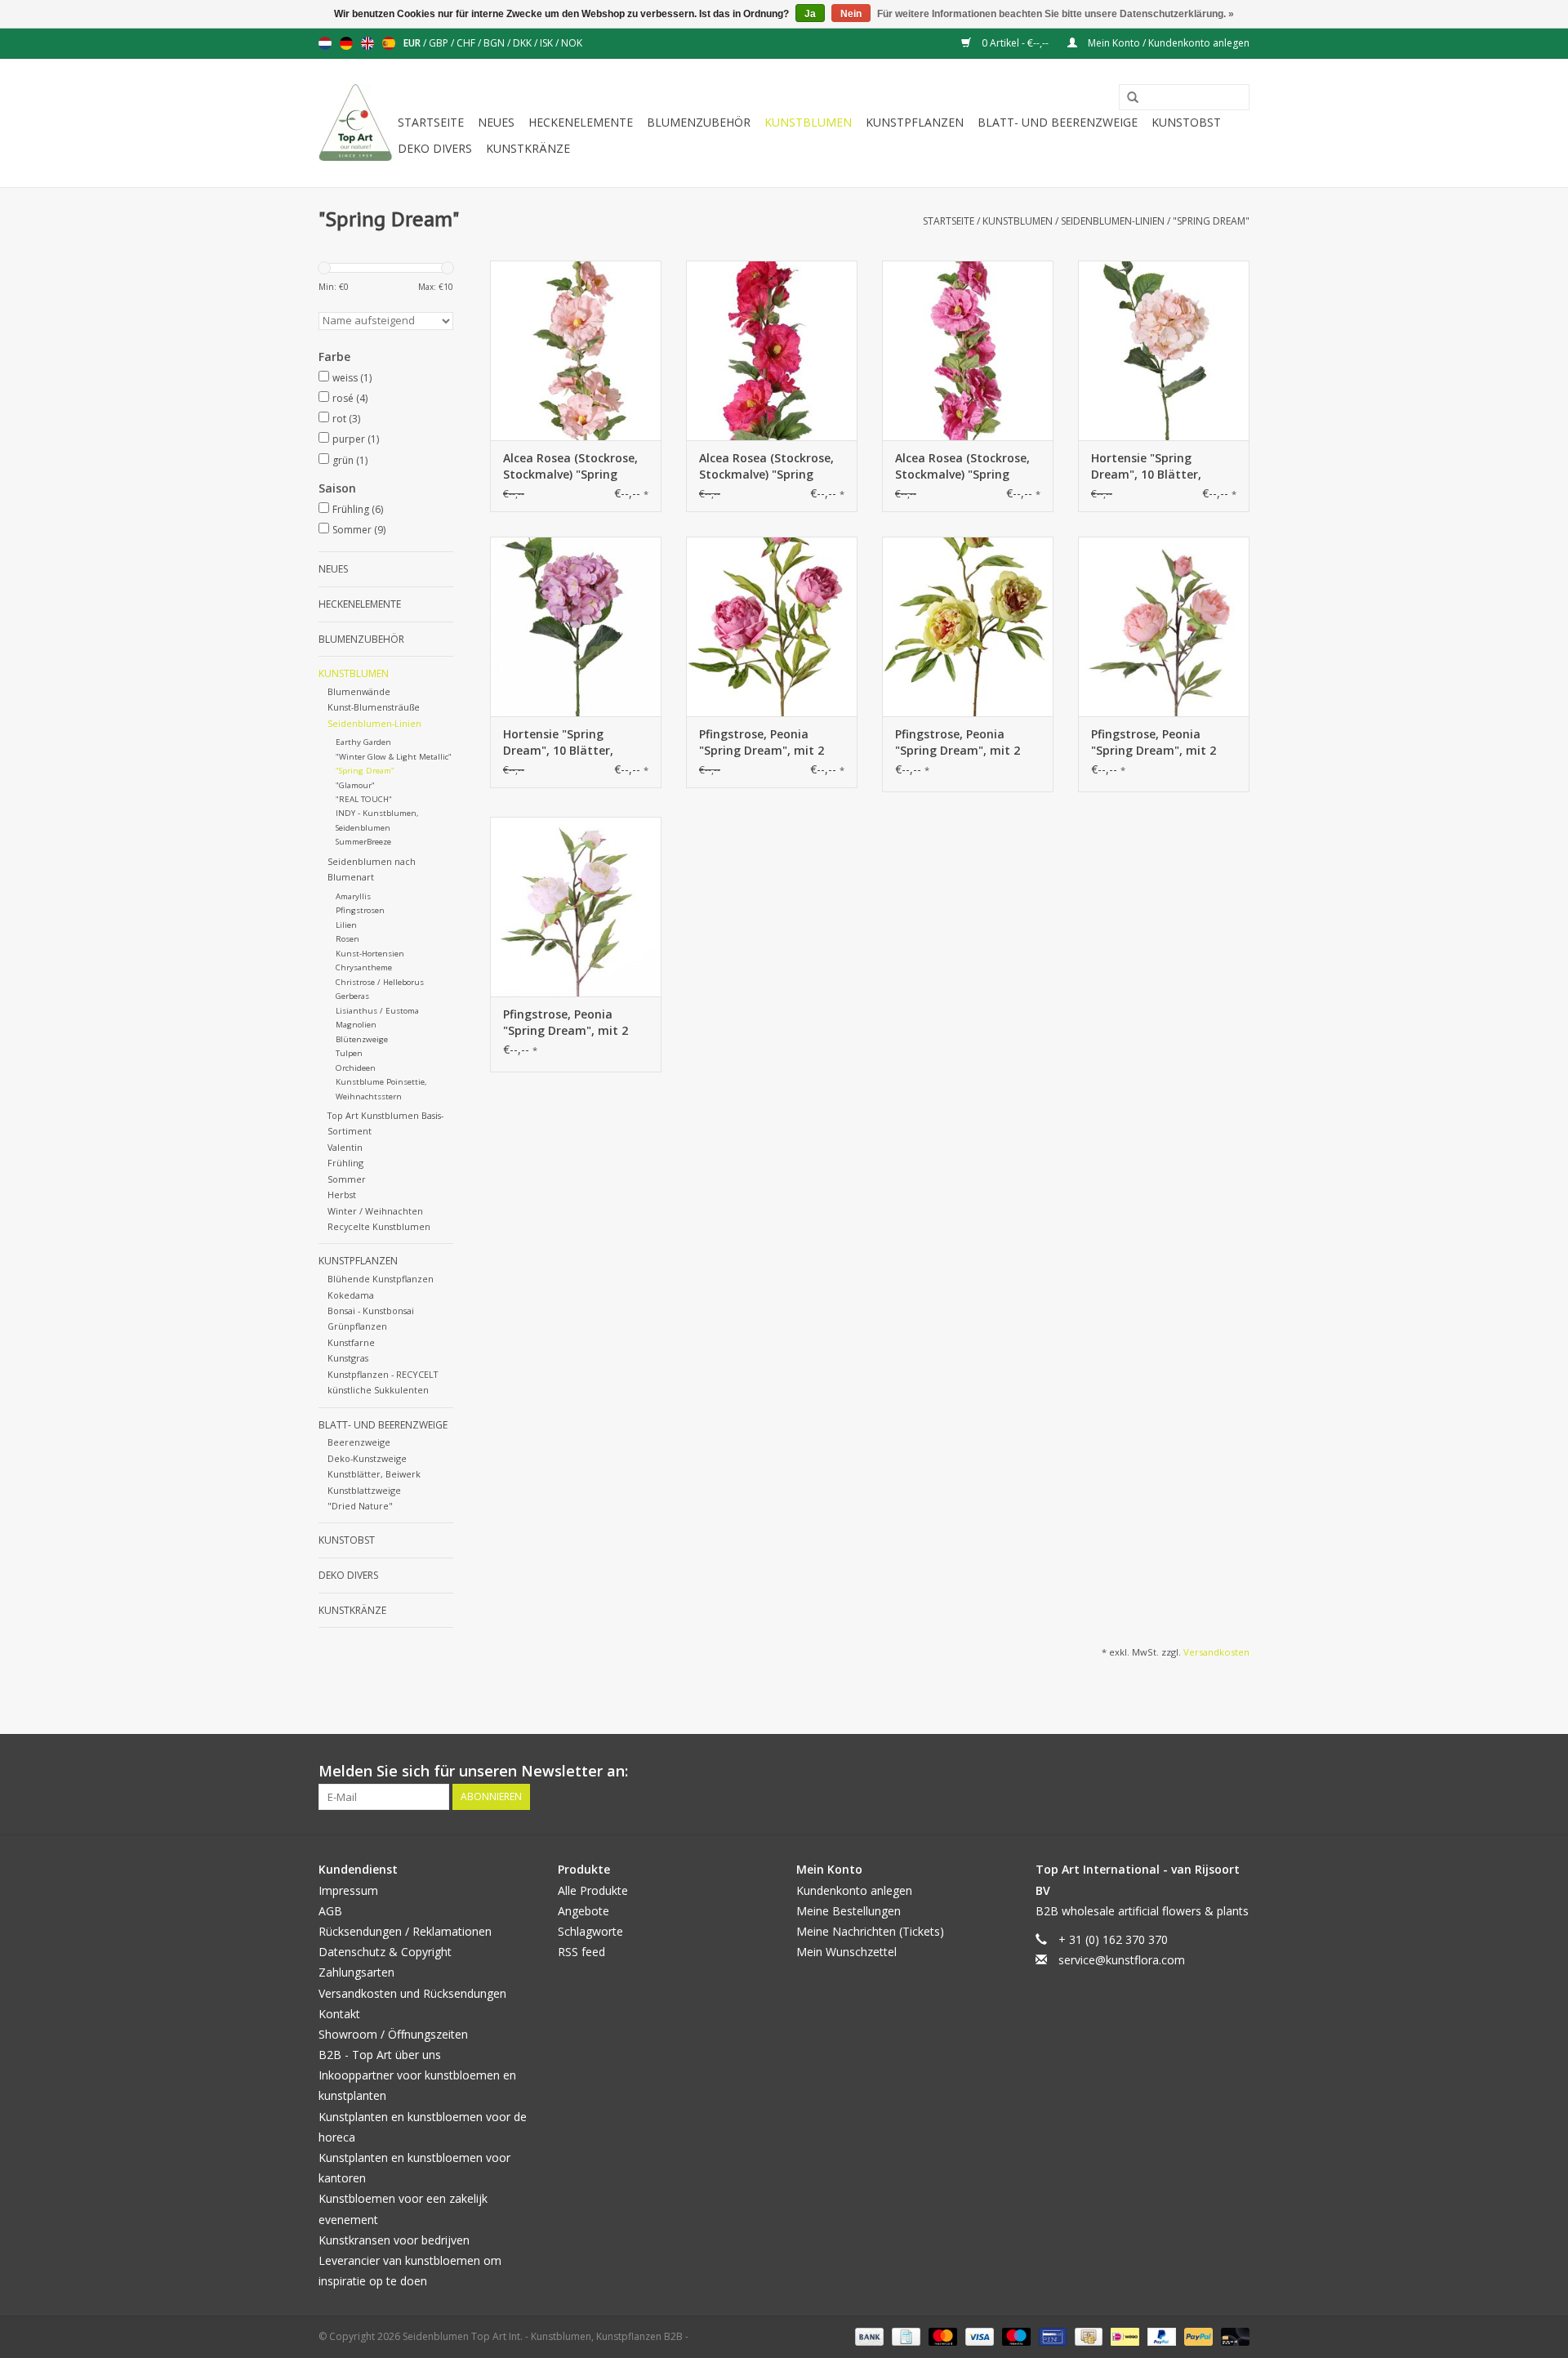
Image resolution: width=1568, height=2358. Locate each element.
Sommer (359, 530)
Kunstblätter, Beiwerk (374, 1474)
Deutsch (346, 43)
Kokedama (351, 1295)
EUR (413, 43)
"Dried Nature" (360, 1506)
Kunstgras (348, 1358)
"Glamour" (355, 785)
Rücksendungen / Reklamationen (405, 1931)
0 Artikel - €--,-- (1015, 43)
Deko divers (435, 148)
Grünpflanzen (357, 1326)
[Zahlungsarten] (868, 2336)
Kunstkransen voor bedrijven (394, 2240)
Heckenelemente (581, 122)
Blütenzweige (362, 1039)
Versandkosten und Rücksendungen (412, 1993)
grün (350, 460)
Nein (851, 14)
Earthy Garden (363, 742)
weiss (352, 378)
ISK (548, 43)
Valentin (345, 1147)
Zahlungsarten (356, 1972)
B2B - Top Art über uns (380, 2055)
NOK (572, 43)
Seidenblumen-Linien (1113, 221)
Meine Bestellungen (849, 1911)
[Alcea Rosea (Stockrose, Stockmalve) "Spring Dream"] (576, 350)
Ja (810, 14)
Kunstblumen (808, 122)
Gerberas (352, 996)
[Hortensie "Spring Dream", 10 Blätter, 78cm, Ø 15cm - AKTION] (1164, 350)
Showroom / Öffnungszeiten (393, 2034)
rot (346, 419)
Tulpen (349, 1053)
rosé (350, 398)
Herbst (342, 1195)
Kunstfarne (351, 1342)
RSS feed (581, 1952)
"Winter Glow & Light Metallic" (394, 757)
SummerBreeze (363, 842)
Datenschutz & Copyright (385, 1952)
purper (356, 439)
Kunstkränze (528, 148)
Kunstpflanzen (915, 122)
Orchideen (356, 1068)
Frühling (358, 509)
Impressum (348, 1890)
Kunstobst (1186, 122)
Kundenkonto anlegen (854, 1890)
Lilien (346, 925)
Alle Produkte (593, 1890)
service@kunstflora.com (1122, 1960)
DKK (523, 43)
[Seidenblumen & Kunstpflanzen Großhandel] (356, 123)
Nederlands (325, 43)
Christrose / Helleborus (380, 982)
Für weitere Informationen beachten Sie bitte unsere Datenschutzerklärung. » (1056, 14)
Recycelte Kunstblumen (379, 1226)
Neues (496, 122)
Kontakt (339, 2014)
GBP (440, 43)
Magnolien (356, 1025)
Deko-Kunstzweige (367, 1458)
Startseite (431, 122)
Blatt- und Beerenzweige (1058, 122)
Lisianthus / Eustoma (377, 1011)
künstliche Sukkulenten (378, 1390)
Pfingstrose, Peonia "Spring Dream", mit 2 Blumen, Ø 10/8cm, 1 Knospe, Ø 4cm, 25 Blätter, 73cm (762, 742)
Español (389, 43)
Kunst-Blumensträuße (374, 707)
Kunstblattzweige (364, 1490)
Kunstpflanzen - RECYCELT (383, 1374)
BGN (495, 43)
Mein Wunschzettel (846, 1952)
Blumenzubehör (699, 122)
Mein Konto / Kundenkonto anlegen (1167, 43)
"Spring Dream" (1211, 221)
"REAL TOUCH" (364, 799)
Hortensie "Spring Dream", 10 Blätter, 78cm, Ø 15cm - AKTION (1158, 466)
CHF (467, 43)
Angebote (584, 1911)
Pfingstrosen (360, 910)
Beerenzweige (359, 1442)
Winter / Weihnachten (375, 1211)
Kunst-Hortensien (370, 954)
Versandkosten (1216, 1652)
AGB (330, 1911)
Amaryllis (353, 896)
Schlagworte (590, 1931)
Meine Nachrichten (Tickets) (870, 1931)
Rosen (347, 939)
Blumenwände (359, 691)
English (367, 43)
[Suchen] (1127, 98)
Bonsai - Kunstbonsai (371, 1310)
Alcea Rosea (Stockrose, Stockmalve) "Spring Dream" (570, 466)
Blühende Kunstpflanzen (381, 1279)
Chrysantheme (364, 967)
